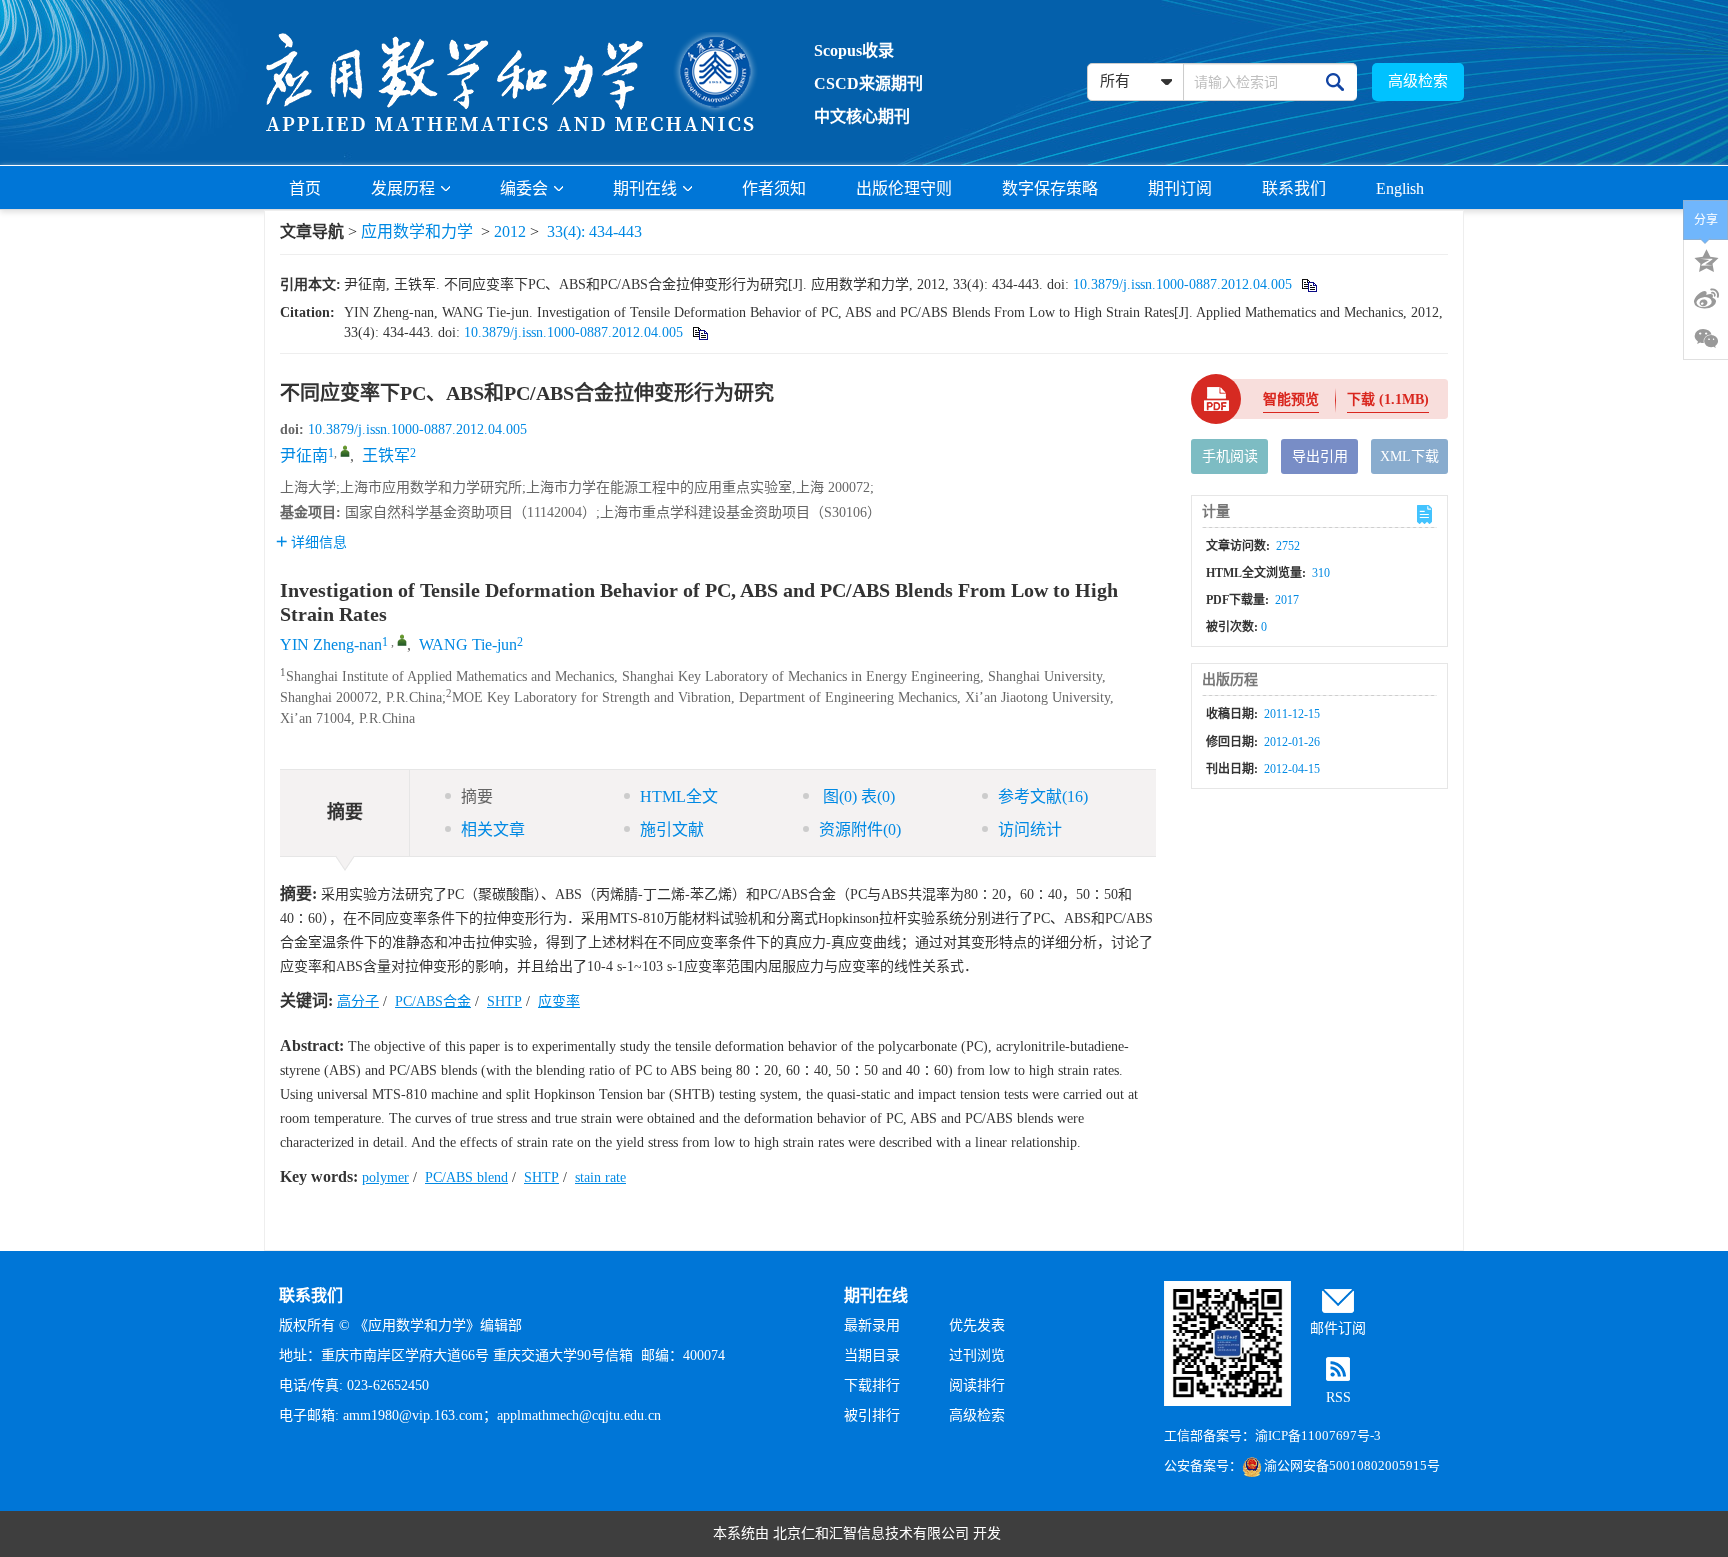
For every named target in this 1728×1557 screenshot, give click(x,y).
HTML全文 (679, 796)
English (1400, 188)
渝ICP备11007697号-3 (1318, 1435)
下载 (1388, 399)
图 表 (857, 796)
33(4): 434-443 (594, 231)
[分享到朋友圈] (1706, 339)
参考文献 (1043, 796)
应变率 (559, 1001)
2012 (510, 231)
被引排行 (872, 1415)
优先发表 (977, 1325)
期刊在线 (645, 188)
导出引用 (1320, 456)
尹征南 (304, 455)
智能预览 (1291, 399)
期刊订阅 (1180, 188)
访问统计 (1030, 829)
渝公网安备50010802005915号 (1352, 1465)
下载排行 (872, 1385)
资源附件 (860, 829)
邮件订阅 (1338, 1328)
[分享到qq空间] (1706, 259)
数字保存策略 (1050, 188)
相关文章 (493, 829)
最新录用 (872, 1325)
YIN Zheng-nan (331, 644)
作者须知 (774, 188)
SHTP (504, 1001)
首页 (305, 188)
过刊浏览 (977, 1355)
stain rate (600, 1177)
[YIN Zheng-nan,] (402, 640)
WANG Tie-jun (468, 644)
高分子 (358, 1001)
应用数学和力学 (417, 231)
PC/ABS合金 (433, 1001)
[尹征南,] (345, 451)
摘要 (477, 796)
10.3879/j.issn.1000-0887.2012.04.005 (1182, 284)
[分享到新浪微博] (1706, 299)
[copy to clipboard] (699, 332)
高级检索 (1418, 81)
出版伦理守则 (904, 188)
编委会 (524, 188)
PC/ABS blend (466, 1177)
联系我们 (1294, 188)
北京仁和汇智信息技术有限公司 (871, 1533)
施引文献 (672, 829)
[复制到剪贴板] (1308, 284)
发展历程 (403, 188)
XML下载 (1409, 456)
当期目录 (872, 1355)
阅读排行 (977, 1385)
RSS (1338, 1397)
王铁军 (386, 455)
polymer (385, 1177)
